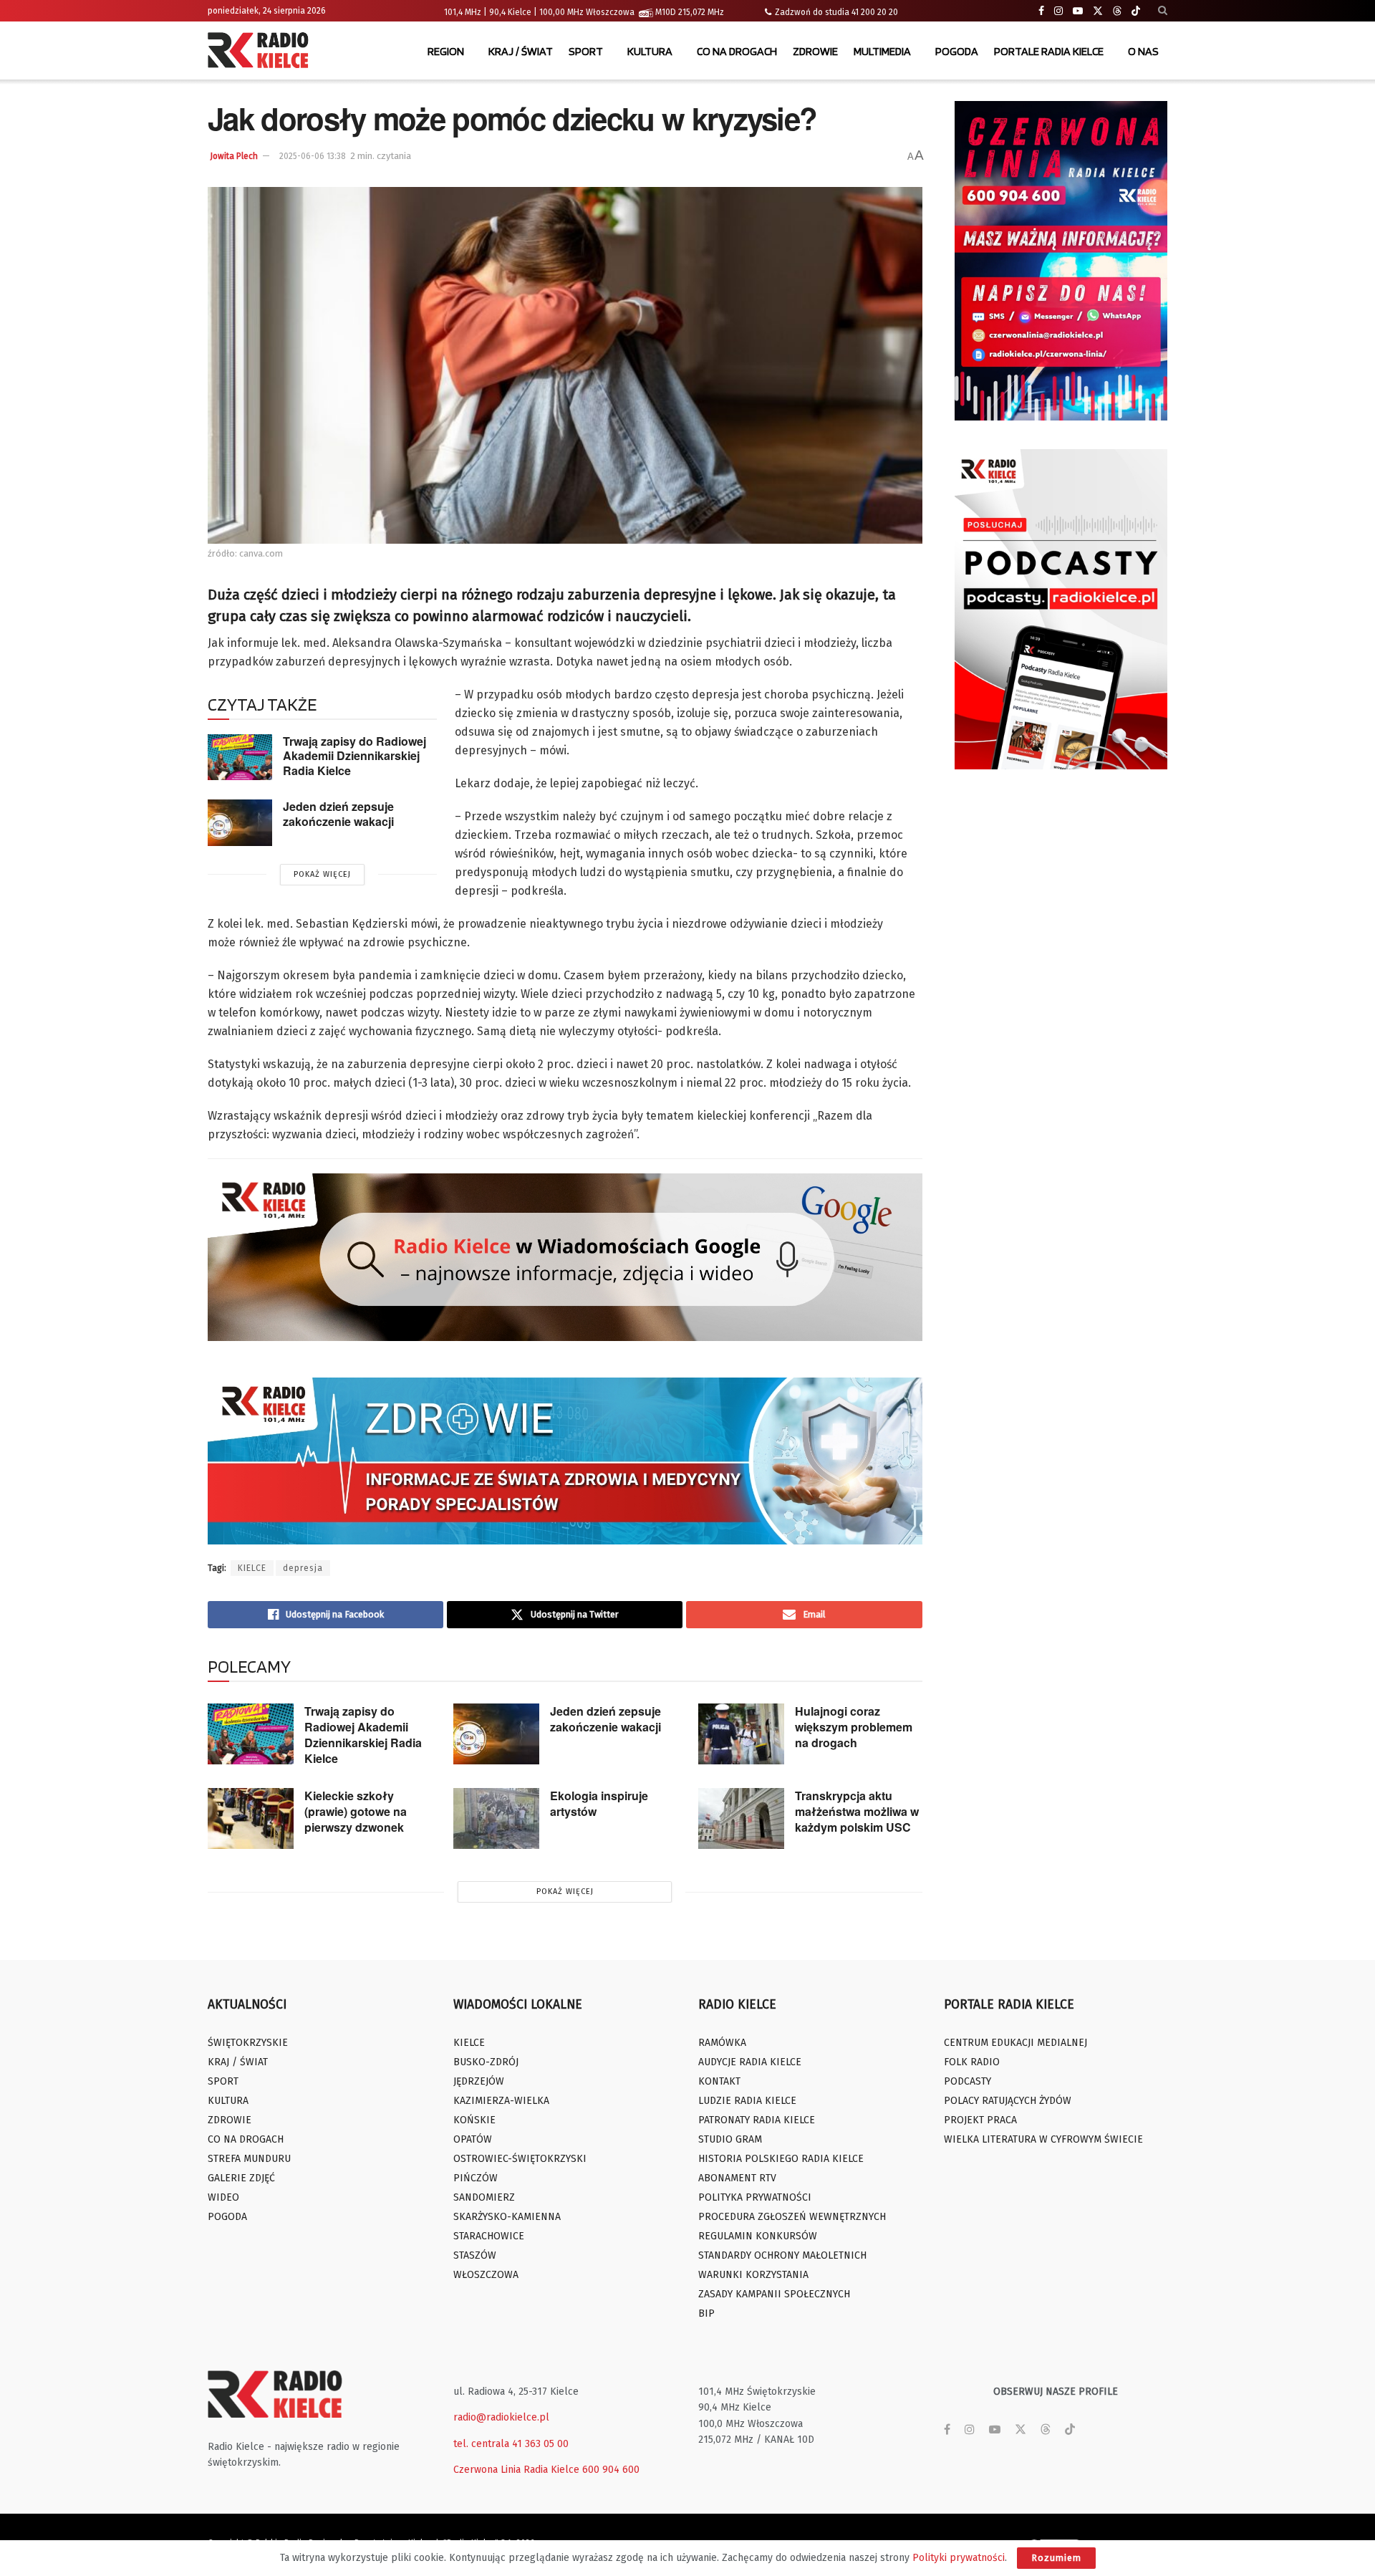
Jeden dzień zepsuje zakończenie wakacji (338, 814)
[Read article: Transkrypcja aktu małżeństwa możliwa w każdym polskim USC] (741, 1819)
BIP (706, 2313)
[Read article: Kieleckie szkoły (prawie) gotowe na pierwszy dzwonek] (251, 1819)
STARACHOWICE (489, 2236)
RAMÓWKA (722, 2043)
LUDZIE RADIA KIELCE (747, 2101)
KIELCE (252, 1568)
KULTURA (650, 51)
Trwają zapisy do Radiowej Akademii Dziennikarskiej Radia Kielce (354, 756)
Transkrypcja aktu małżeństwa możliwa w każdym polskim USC (857, 1811)
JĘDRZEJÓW (479, 2081)
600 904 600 (611, 2470)
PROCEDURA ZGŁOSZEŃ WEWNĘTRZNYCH (792, 2217)
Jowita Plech (234, 156)
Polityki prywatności (959, 2558)
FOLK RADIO (972, 2062)
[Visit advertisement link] (1061, 261)
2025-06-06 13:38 (313, 156)
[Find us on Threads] (1117, 11)
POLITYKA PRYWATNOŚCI (755, 2197)
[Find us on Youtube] (1078, 11)
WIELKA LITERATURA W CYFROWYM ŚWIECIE (1043, 2139)
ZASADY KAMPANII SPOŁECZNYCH (774, 2294)
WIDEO (223, 2197)
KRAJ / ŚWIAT (521, 51)
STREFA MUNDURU (249, 2159)
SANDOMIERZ (484, 2197)
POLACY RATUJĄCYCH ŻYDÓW (1008, 2101)
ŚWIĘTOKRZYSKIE (248, 2043)
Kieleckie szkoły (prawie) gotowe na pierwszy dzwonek (356, 1811)
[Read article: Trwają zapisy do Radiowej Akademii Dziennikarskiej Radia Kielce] (240, 757)
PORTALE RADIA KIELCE (1049, 51)
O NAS (1143, 51)
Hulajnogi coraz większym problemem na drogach (854, 1727)
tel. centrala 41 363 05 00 (511, 2444)
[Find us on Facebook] (1041, 11)
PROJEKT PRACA (980, 2120)
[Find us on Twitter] (1098, 11)
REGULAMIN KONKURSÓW (758, 2236)
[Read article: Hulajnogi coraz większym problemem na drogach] (741, 1734)
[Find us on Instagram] (1058, 11)
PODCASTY (968, 2081)
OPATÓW (473, 2139)
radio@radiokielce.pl (501, 2417)
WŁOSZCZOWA (486, 2275)
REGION (446, 51)
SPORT (586, 51)
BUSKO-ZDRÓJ (486, 2062)
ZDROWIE (815, 51)
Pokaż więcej (322, 874)
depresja (303, 1568)
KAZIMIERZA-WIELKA (501, 2101)
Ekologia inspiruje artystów (599, 1803)
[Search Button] (1163, 11)
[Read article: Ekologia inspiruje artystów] (496, 1819)
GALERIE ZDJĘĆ (241, 2178)
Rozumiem (1056, 2558)
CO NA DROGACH (737, 51)
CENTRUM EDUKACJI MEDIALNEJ (1015, 2043)
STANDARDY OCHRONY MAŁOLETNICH (782, 2255)
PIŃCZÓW (476, 2178)
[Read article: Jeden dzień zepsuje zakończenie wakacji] (240, 822)
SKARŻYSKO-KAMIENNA (507, 2217)
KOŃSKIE (474, 2120)
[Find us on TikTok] (1136, 11)
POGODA (957, 51)
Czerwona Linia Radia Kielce (516, 2470)
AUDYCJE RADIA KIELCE (750, 2062)
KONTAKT (719, 2081)
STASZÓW (475, 2255)
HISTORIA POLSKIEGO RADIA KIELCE (781, 2159)
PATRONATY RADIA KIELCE (757, 2120)
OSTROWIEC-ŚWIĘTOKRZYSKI (520, 2159)
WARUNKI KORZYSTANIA (753, 2275)
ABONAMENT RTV (737, 2178)
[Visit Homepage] (261, 52)
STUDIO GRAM (730, 2139)
